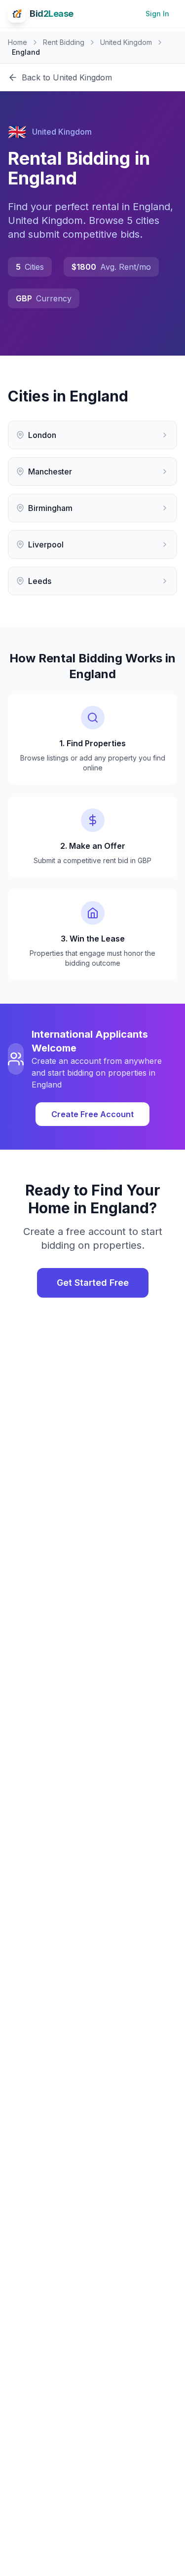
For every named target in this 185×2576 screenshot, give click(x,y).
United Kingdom (126, 42)
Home (18, 42)
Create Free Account (92, 1114)
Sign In (157, 14)
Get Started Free (93, 1283)
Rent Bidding (64, 42)
